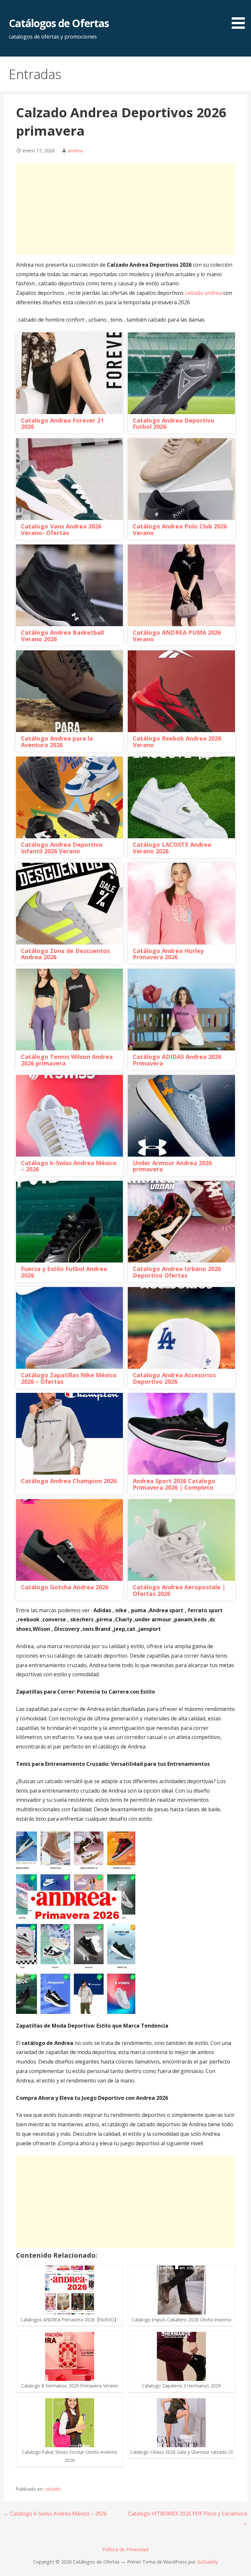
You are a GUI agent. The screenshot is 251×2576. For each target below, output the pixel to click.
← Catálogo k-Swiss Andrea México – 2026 (55, 2514)
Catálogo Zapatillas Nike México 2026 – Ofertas (69, 1378)
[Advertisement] (126, 209)
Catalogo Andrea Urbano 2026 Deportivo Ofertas (177, 1272)
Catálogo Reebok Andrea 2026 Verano (177, 742)
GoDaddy (207, 2562)
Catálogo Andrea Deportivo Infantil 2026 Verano (62, 848)
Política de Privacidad (125, 2549)
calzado (53, 2489)
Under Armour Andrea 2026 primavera (172, 1166)
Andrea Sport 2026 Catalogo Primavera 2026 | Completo (174, 1484)
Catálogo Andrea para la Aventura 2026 (57, 742)
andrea (75, 151)
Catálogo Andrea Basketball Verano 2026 (62, 636)
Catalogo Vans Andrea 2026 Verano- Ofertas (61, 529)
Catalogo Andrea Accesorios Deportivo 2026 (174, 1378)
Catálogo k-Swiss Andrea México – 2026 (69, 1166)
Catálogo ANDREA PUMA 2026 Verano (177, 636)
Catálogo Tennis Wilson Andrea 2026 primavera (67, 1060)
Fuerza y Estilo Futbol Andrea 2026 (64, 1272)
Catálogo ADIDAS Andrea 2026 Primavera (177, 1060)
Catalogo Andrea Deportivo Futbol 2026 (174, 424)
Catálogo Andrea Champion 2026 (69, 1481)
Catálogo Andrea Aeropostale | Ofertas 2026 (179, 1590)
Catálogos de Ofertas (59, 23)
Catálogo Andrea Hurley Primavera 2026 (168, 954)
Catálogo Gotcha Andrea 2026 (65, 1587)
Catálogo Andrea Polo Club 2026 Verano (180, 529)
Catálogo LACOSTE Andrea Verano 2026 (172, 848)
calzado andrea (203, 293)
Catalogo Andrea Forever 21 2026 (62, 424)
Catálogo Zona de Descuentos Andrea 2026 (65, 954)
